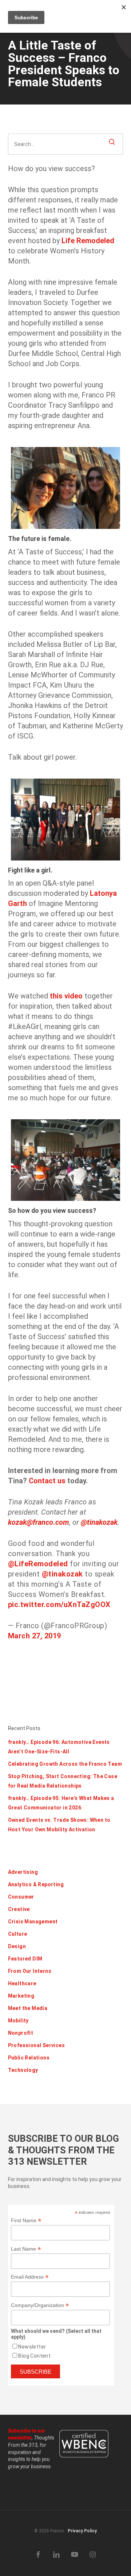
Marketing (21, 1996)
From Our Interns (30, 1971)
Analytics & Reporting (36, 1884)
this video (66, 996)
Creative (19, 1909)
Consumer (21, 1897)
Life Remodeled (88, 241)
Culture (18, 1934)
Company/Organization (40, 2305)
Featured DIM (25, 1959)
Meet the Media (28, 2008)
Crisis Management (33, 1922)
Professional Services (36, 2045)
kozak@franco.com (39, 1522)
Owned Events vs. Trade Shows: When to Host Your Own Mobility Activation (59, 1825)
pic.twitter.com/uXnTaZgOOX (59, 1604)
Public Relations (29, 2058)
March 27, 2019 (35, 1636)
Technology (23, 2070)
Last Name (26, 2249)
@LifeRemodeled (38, 1564)
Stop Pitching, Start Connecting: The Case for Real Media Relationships (63, 1781)
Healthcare (22, 1983)
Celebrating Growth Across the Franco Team (65, 1764)
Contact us (47, 1481)
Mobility (18, 2021)
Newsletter (32, 2347)
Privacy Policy (82, 2531)
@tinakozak (99, 1522)
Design (17, 1946)
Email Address (30, 2277)
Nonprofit (21, 2033)
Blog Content (34, 2356)
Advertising (23, 1872)
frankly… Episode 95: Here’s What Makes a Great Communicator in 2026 (61, 1803)
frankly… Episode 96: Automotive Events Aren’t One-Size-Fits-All (59, 1747)
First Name (26, 2221)
